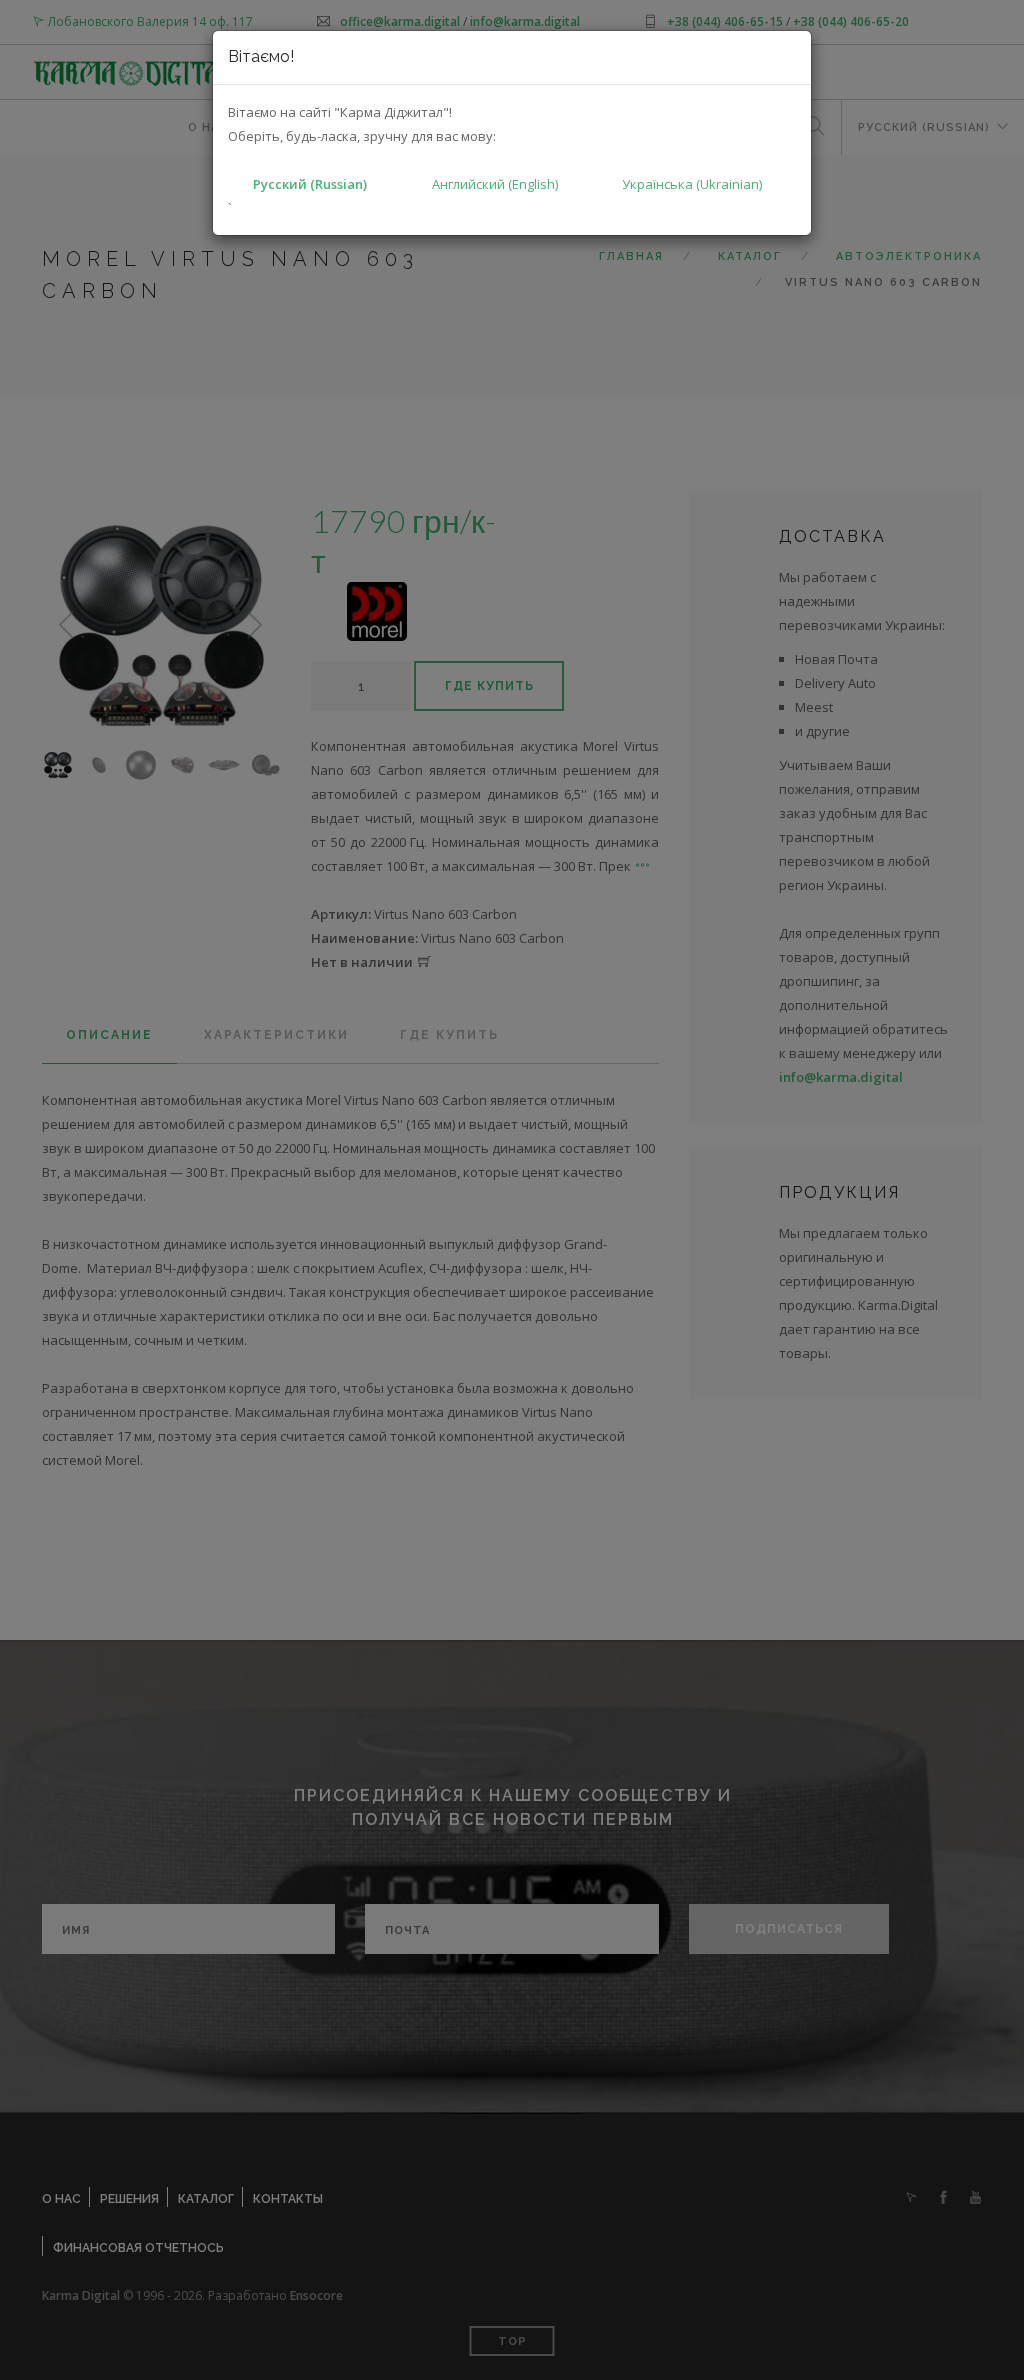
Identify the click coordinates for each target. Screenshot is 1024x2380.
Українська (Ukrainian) (692, 184)
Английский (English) (495, 184)
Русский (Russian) (310, 184)
